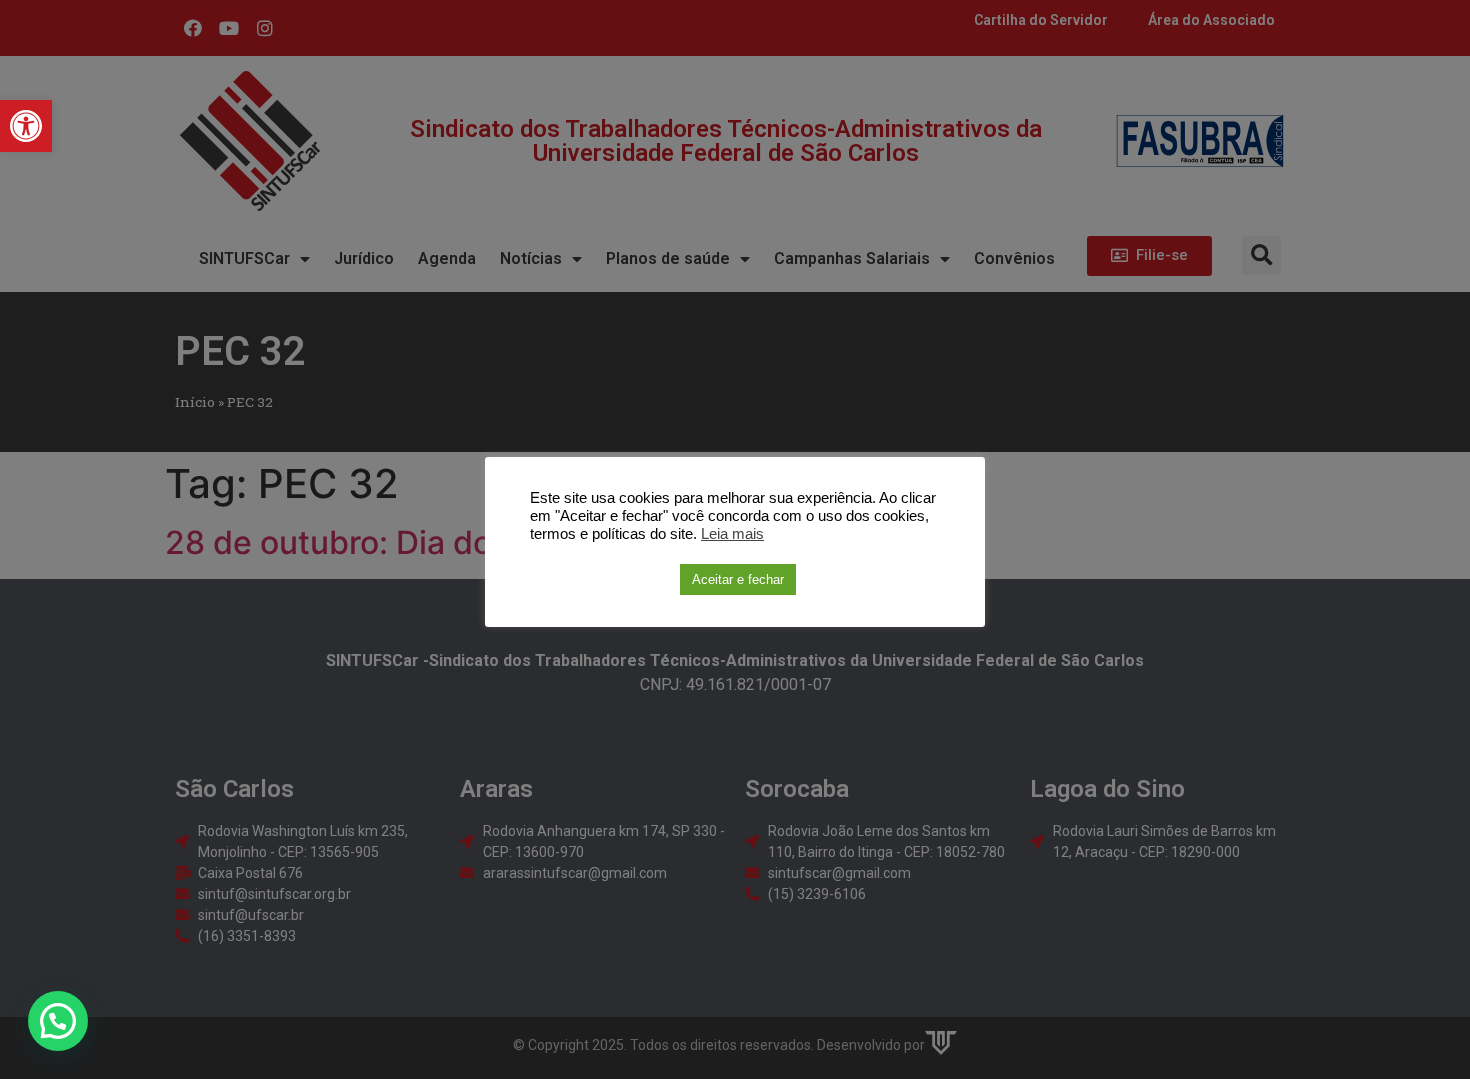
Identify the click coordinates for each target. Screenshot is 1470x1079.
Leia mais (732, 534)
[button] (26, 126)
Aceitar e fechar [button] (738, 579)
